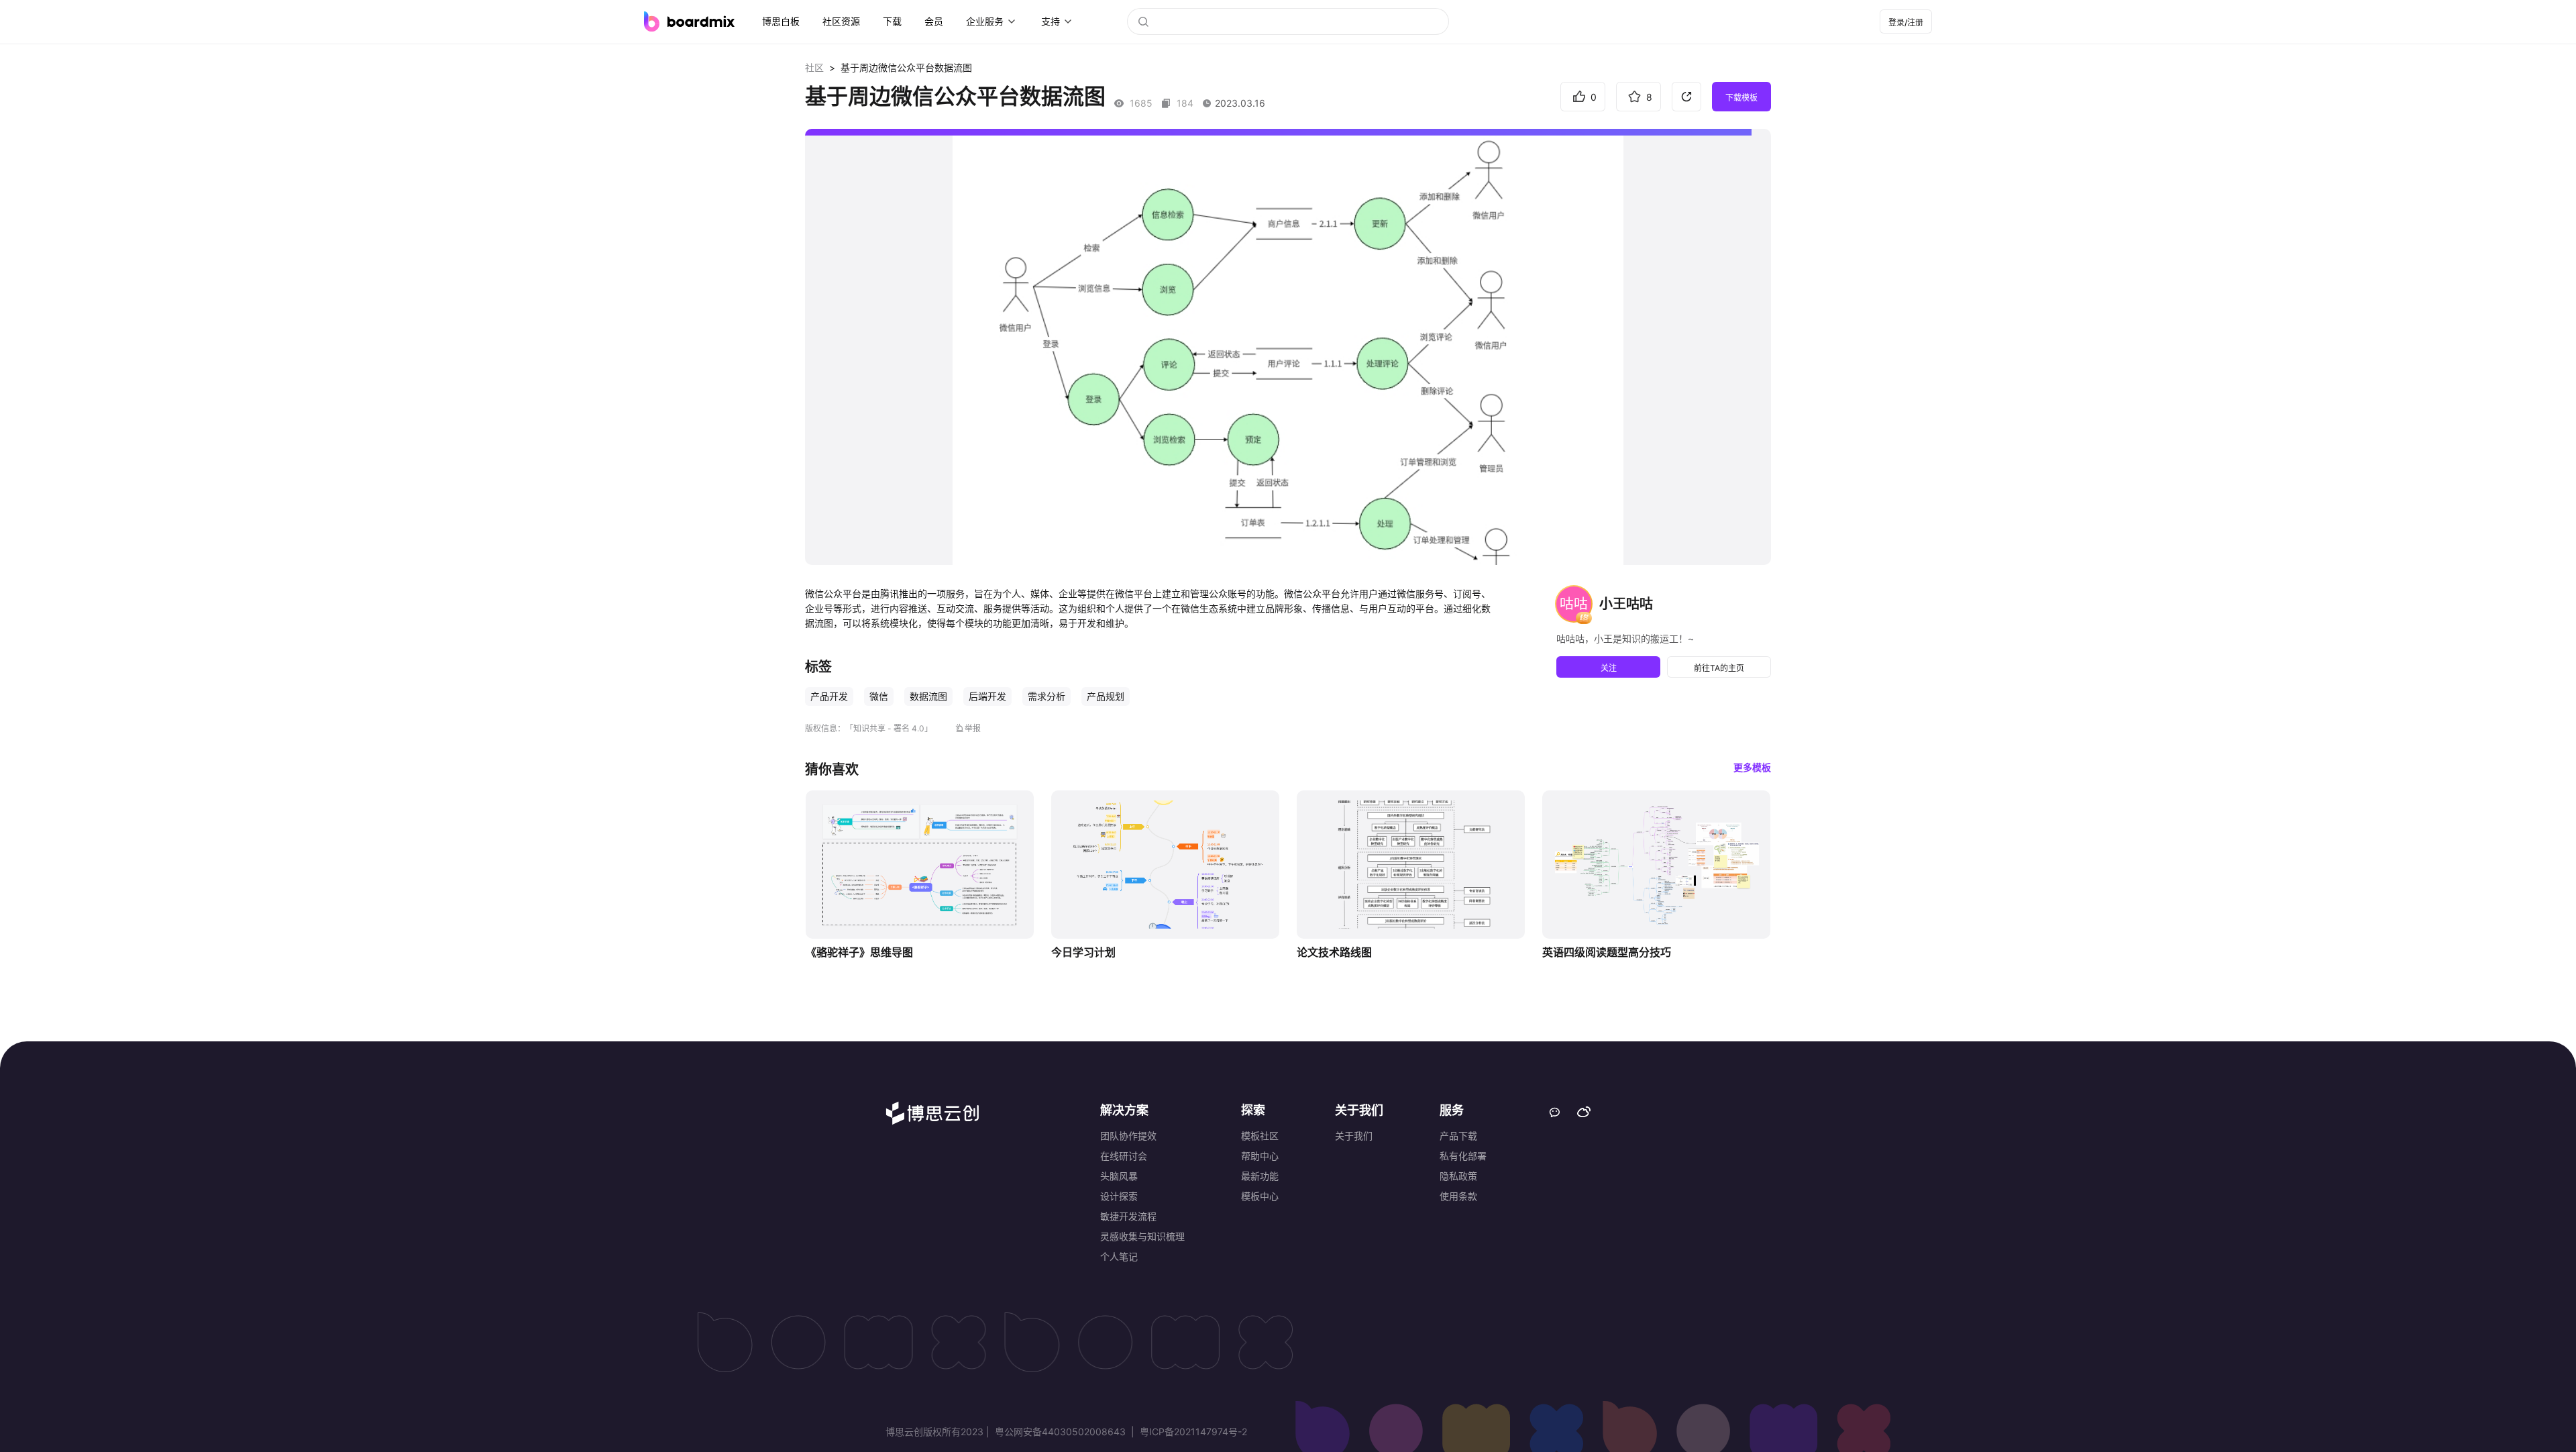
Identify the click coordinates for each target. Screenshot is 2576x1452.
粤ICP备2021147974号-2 (1192, 1432)
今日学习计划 (1083, 952)
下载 (892, 21)
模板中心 (1260, 1196)
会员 (934, 21)
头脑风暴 (1119, 1176)
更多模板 (1752, 767)
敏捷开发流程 (1128, 1216)
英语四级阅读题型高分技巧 (1607, 952)
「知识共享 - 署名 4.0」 (889, 728)
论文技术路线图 (1334, 952)
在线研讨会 (1124, 1156)
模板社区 (1260, 1136)
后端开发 (987, 696)
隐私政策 (1458, 1176)
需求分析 (1046, 696)
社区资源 (841, 21)
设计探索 (1119, 1196)
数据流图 (928, 696)
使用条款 (1458, 1196)
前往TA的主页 (1719, 668)
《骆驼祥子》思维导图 (859, 952)
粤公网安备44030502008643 (1060, 1432)
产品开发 (829, 696)
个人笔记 (1119, 1256)
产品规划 (1106, 696)
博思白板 (781, 21)
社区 (814, 67)
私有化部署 (1463, 1156)
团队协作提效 (1128, 1136)
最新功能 (1260, 1176)
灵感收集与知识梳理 (1142, 1236)
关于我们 (1354, 1136)
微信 (879, 696)
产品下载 (1458, 1136)
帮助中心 (1260, 1156)
